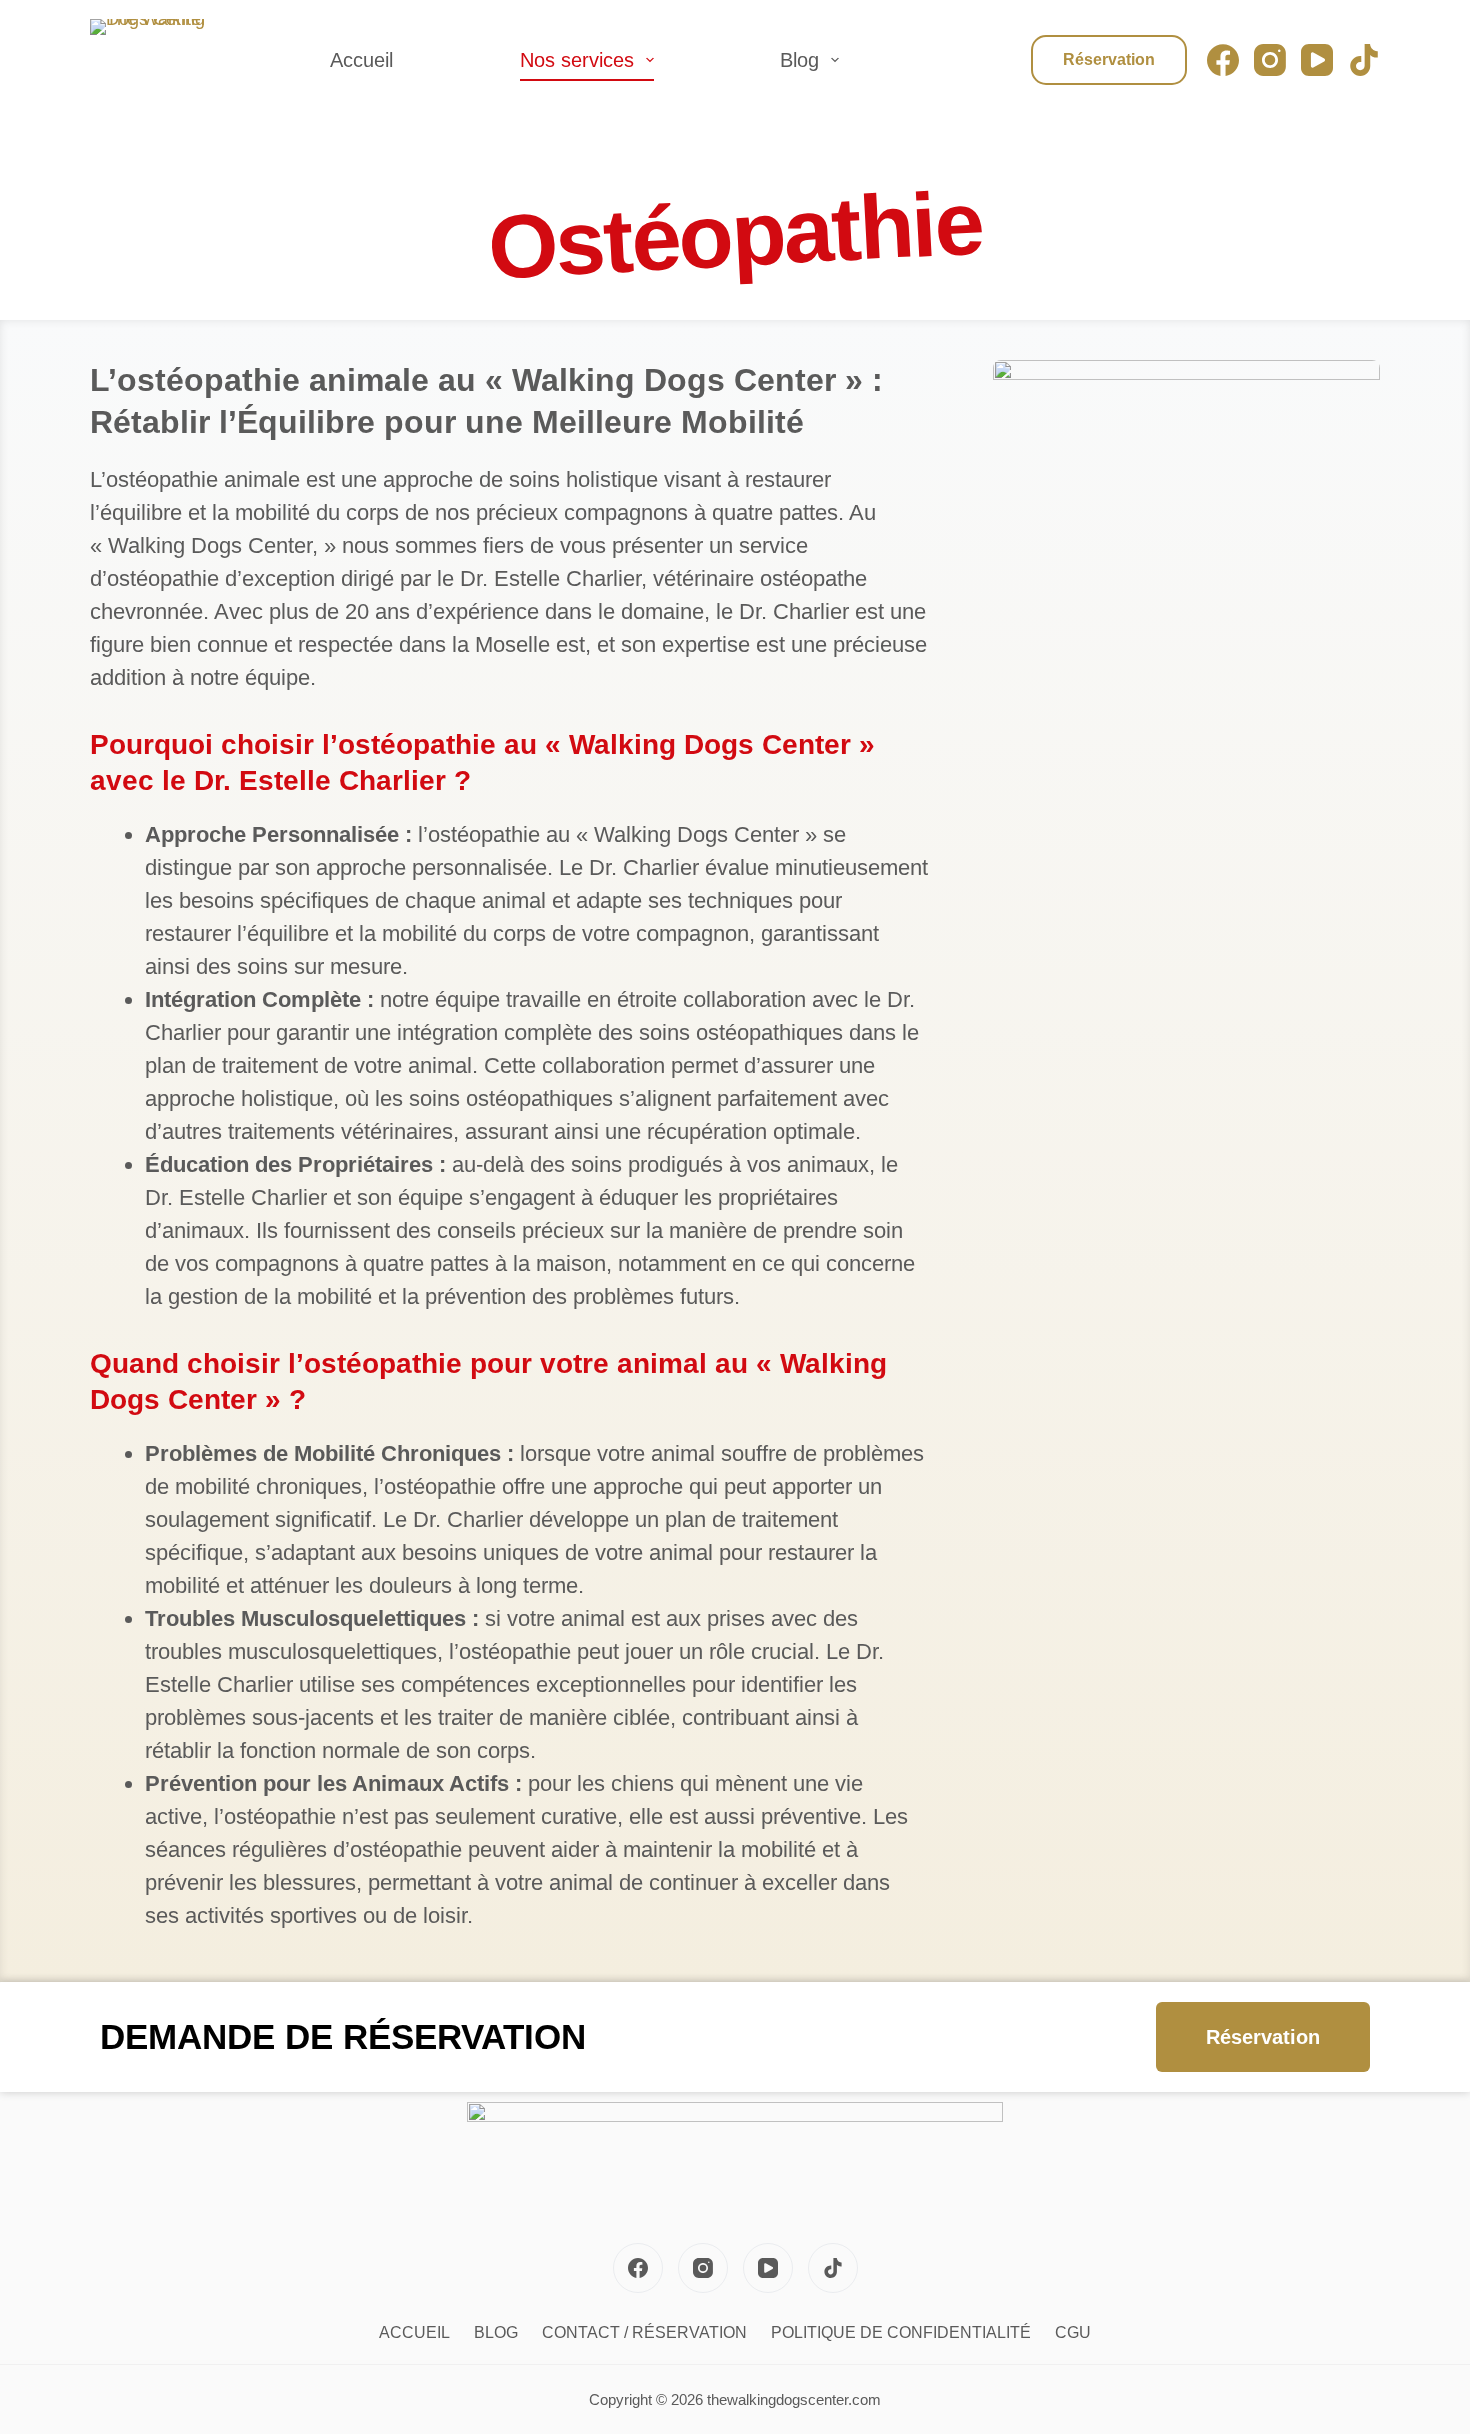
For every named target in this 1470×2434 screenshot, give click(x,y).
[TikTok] (1364, 60)
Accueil (361, 60)
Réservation (1109, 59)
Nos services (577, 60)
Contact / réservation (644, 2332)
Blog (799, 60)
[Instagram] (1270, 60)
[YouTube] (1317, 60)
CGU (1073, 2332)
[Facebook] (1223, 60)
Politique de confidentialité (901, 2332)
